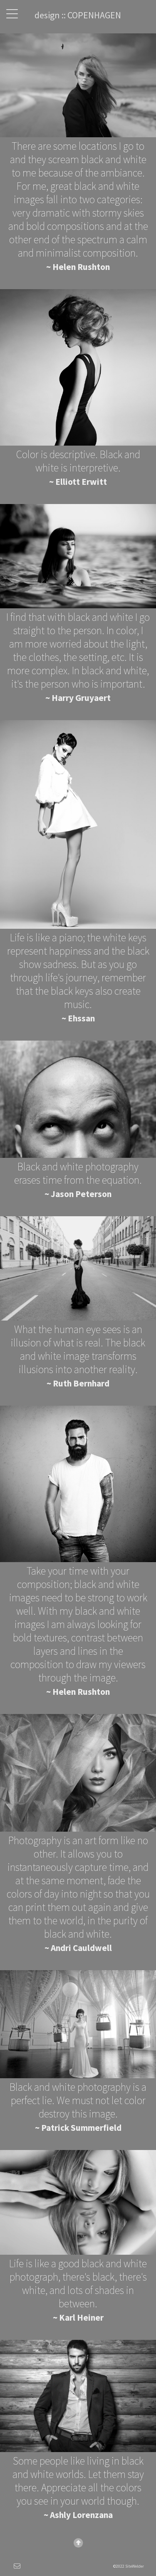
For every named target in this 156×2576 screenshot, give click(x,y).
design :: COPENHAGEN (78, 15)
